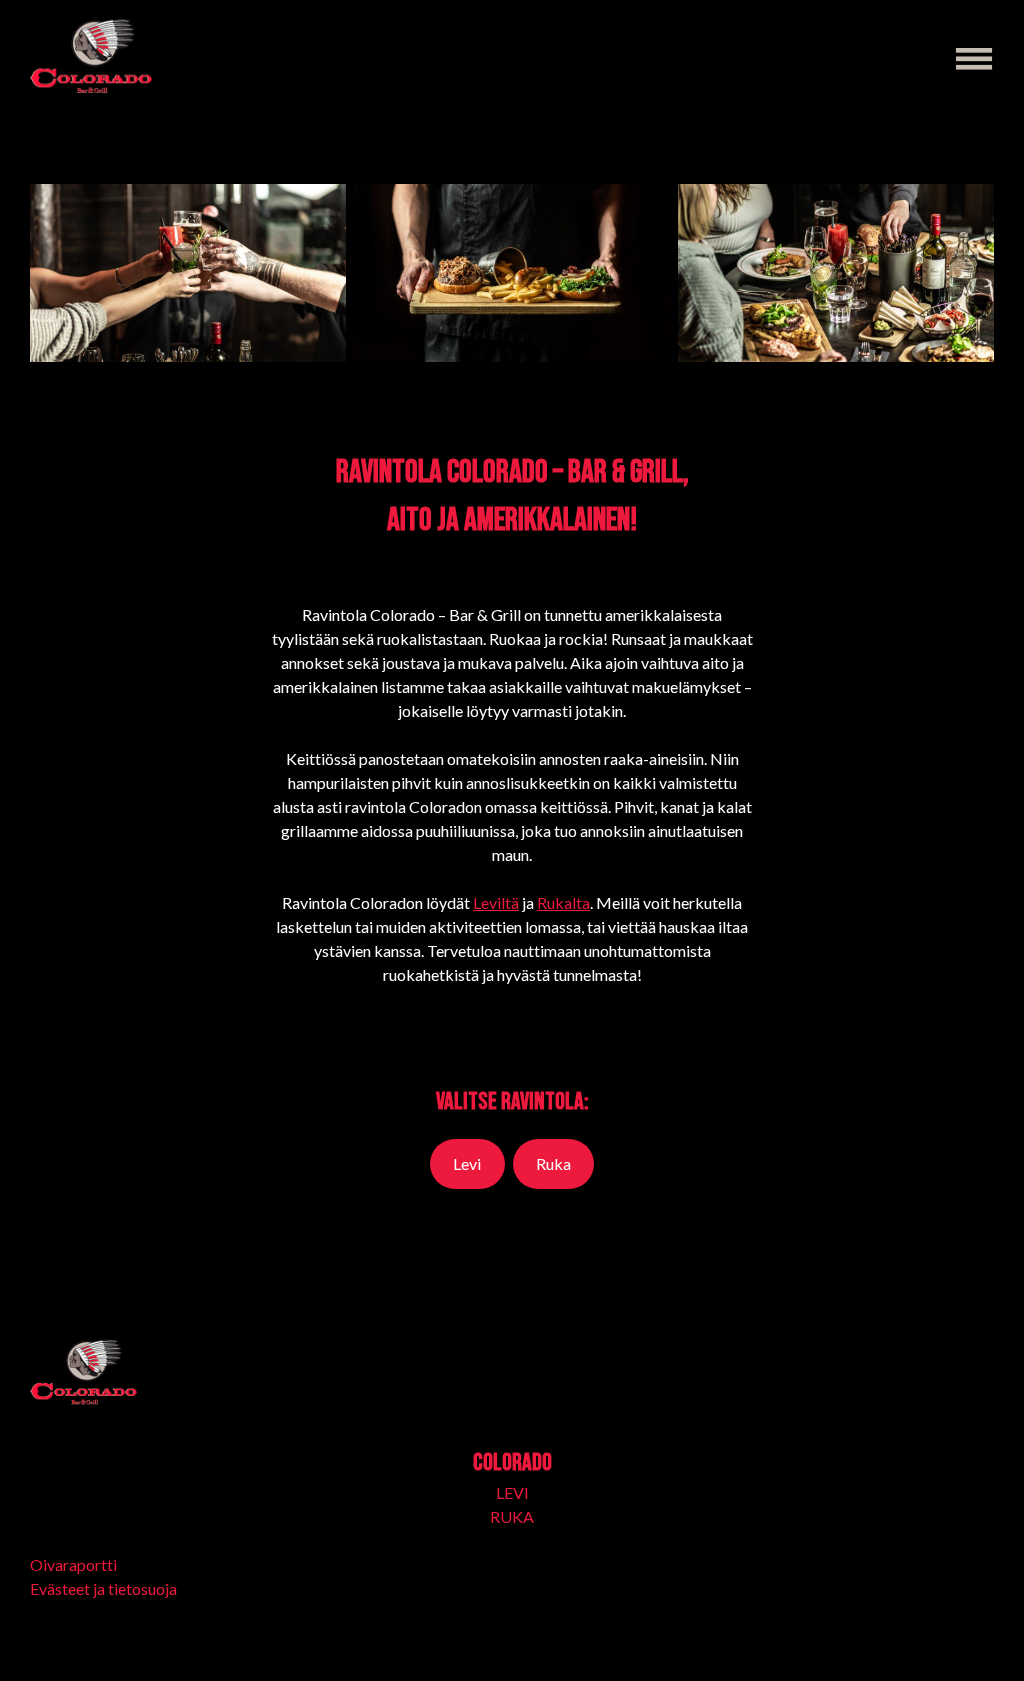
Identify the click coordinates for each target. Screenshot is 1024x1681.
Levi (467, 1163)
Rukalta (563, 902)
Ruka (553, 1163)
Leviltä (496, 902)
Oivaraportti (73, 1564)
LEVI (512, 1492)
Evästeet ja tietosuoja (103, 1588)
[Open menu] (974, 59)
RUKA (512, 1516)
